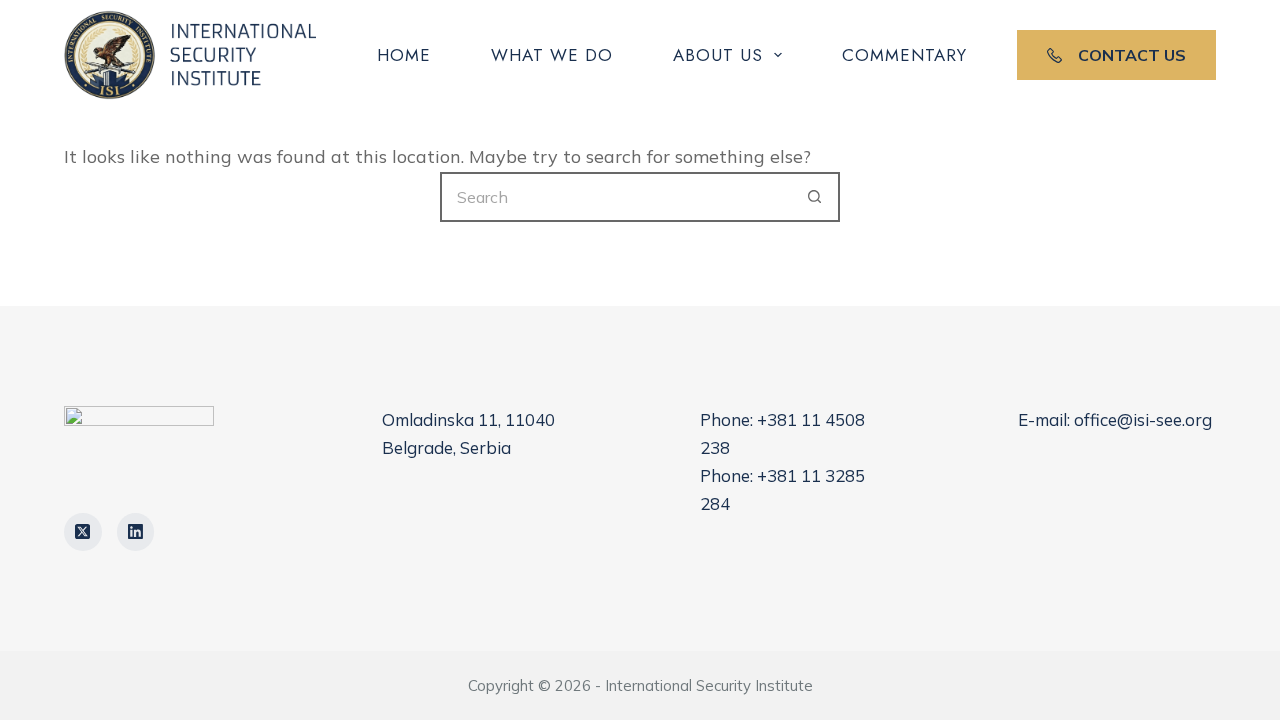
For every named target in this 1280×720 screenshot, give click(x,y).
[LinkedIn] (136, 532)
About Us (718, 55)
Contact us (1132, 55)
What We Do (552, 55)
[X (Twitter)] (83, 532)
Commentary (904, 55)
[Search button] (815, 197)
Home (404, 55)
